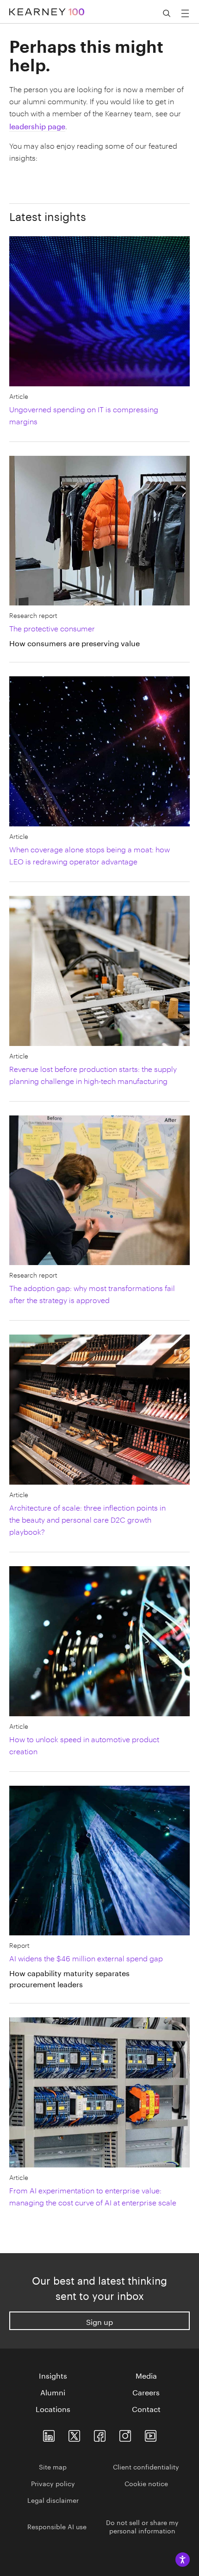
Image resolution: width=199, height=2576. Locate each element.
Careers (146, 2392)
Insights (53, 2375)
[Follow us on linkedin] (49, 2434)
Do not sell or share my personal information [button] (142, 2526)
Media (146, 2375)
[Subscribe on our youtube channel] (151, 2434)
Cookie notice (146, 2483)
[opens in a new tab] (125, 2434)
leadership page (37, 125)
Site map (53, 2466)
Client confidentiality (146, 2466)
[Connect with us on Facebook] (100, 2434)
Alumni (53, 2392)
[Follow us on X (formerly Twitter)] (74, 2434)
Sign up (99, 2321)
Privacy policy (53, 2483)
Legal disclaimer (53, 2500)
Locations (53, 2408)
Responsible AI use (57, 2526)
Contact (146, 2408)
